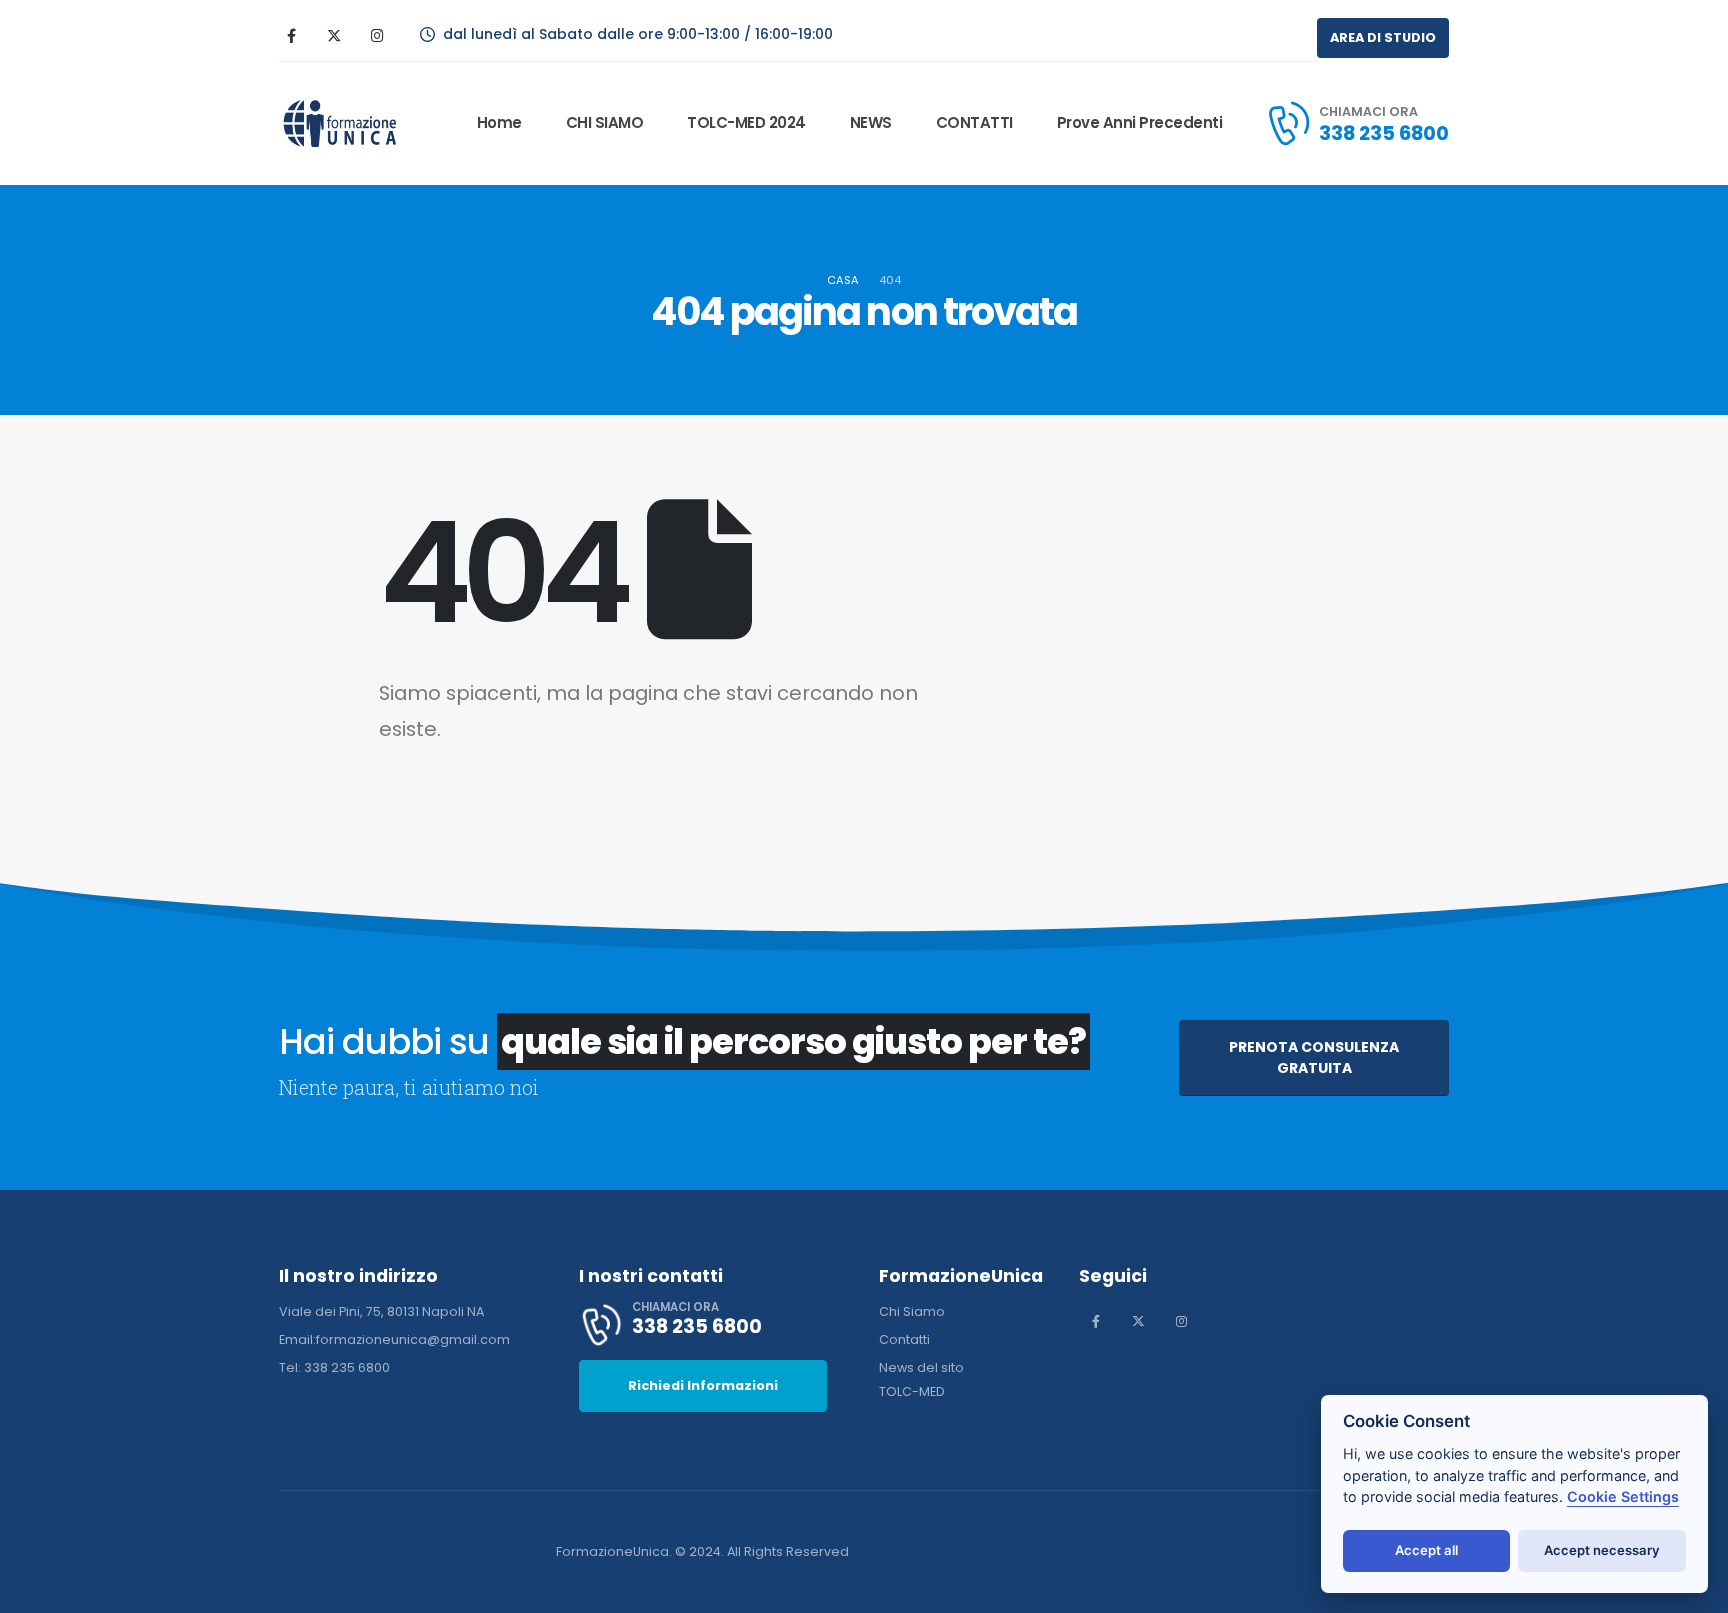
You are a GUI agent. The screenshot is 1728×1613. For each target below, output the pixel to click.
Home (499, 122)
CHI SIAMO (605, 122)
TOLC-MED (912, 1391)
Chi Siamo (912, 1311)
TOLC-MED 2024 (746, 122)
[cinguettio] (334, 35)
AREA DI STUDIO (1383, 37)
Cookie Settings (1623, 1496)
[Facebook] (291, 35)
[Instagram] (377, 35)
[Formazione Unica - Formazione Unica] (340, 123)
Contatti (904, 1339)
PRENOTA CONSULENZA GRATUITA (1314, 1057)
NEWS (871, 122)
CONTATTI (974, 122)
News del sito (921, 1367)
